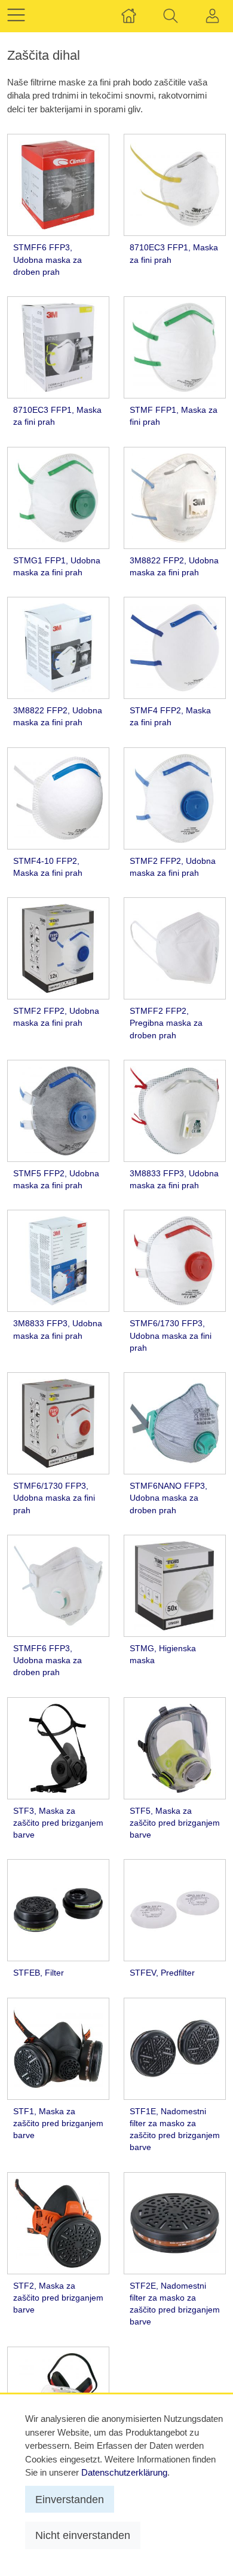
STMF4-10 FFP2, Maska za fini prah (48, 867)
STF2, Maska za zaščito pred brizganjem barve (58, 2298)
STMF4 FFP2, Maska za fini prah (170, 717)
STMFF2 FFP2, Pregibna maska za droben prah (166, 1023)
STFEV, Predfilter (162, 1973)
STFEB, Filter (39, 1973)
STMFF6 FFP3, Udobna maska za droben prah (47, 260)
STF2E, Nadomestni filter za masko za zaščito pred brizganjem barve (175, 2304)
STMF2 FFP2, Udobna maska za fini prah (173, 867)
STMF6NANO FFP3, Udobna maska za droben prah (168, 1498)
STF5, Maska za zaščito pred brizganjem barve (175, 1823)
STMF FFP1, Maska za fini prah (174, 416)
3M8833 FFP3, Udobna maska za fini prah (174, 1180)
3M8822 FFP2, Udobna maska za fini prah (174, 567)
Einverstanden (70, 2499)
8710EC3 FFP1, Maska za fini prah (174, 254)
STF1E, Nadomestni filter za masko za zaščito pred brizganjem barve (175, 2130)
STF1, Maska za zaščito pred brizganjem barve (58, 2124)
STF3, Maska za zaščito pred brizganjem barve (58, 1823)
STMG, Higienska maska (163, 1655)
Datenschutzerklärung (124, 2472)
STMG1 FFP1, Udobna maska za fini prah (57, 567)
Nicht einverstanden (83, 2535)
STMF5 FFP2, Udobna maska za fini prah (56, 1180)
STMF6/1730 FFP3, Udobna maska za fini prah (171, 1336)
